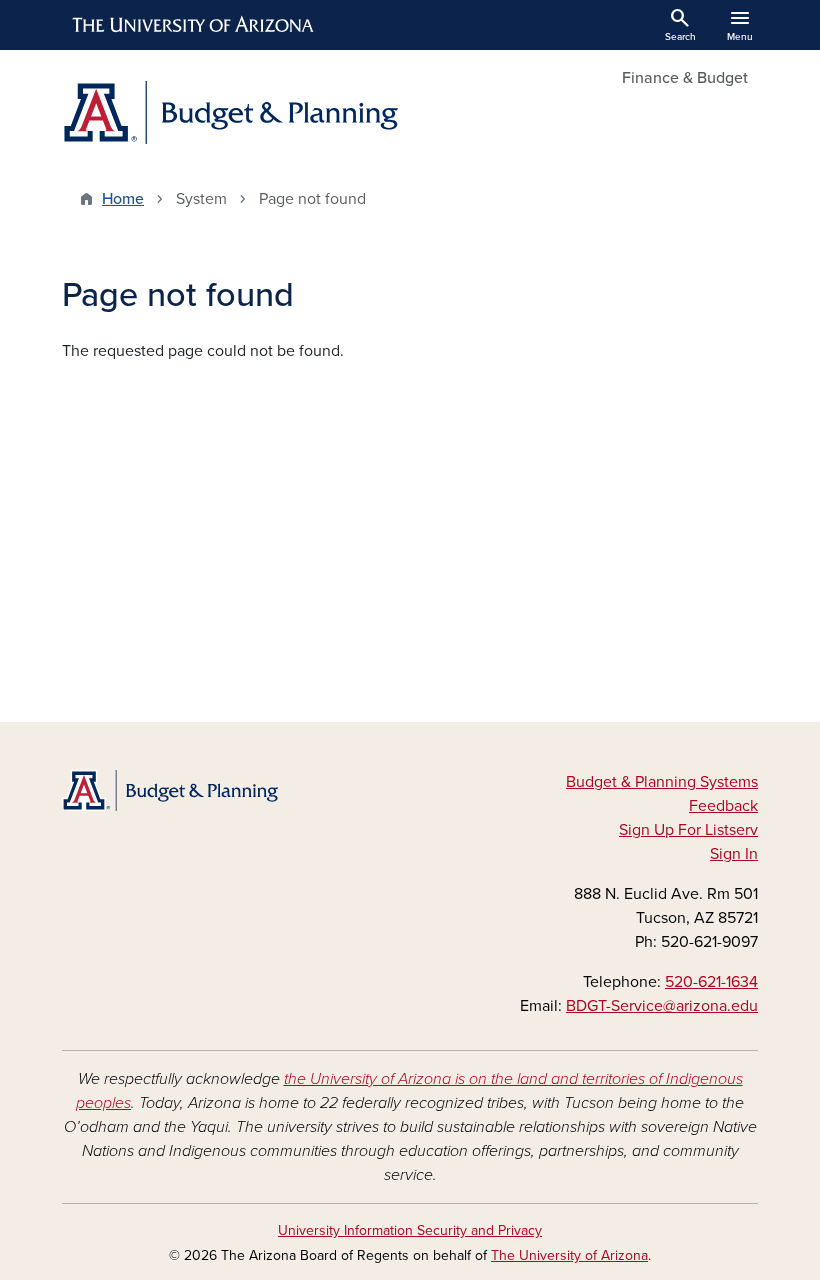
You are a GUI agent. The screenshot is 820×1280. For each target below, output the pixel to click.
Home (123, 199)
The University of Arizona (569, 1255)
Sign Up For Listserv (688, 830)
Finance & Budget (685, 78)
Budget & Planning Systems (662, 782)
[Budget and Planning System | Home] (230, 112)
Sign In (734, 854)
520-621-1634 (711, 982)
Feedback (723, 806)
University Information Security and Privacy (410, 1230)
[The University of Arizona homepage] (194, 25)
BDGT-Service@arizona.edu (662, 1006)
